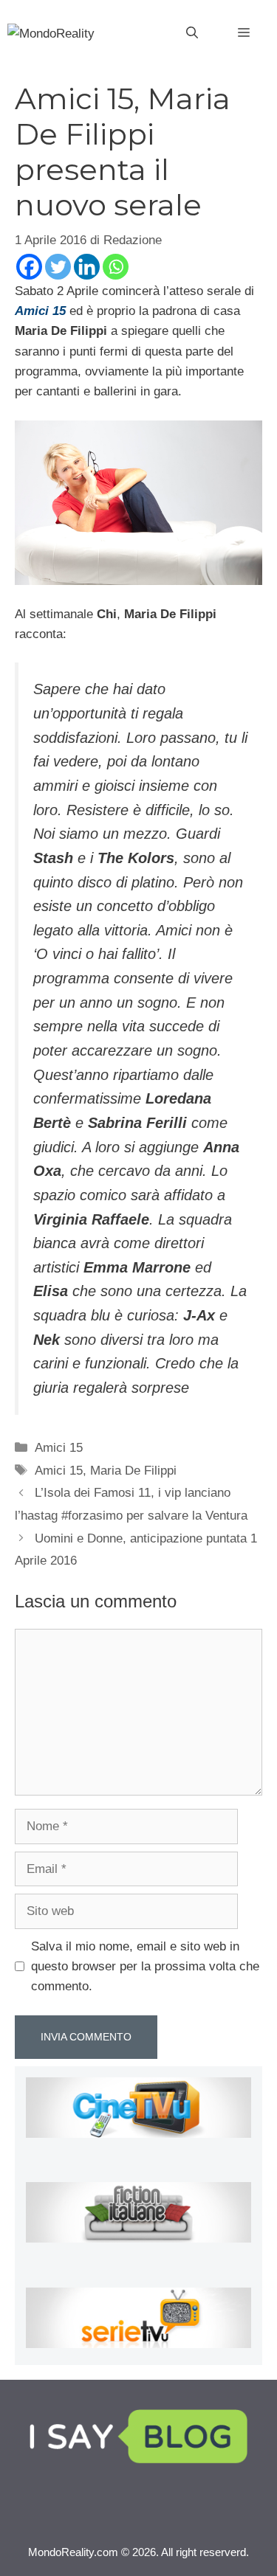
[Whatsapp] (116, 267)
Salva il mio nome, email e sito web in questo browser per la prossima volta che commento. (145, 1966)
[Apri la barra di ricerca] (192, 33)
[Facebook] (29, 267)
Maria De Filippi (133, 1471)
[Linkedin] (87, 267)
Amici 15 (59, 1448)
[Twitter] (58, 267)
